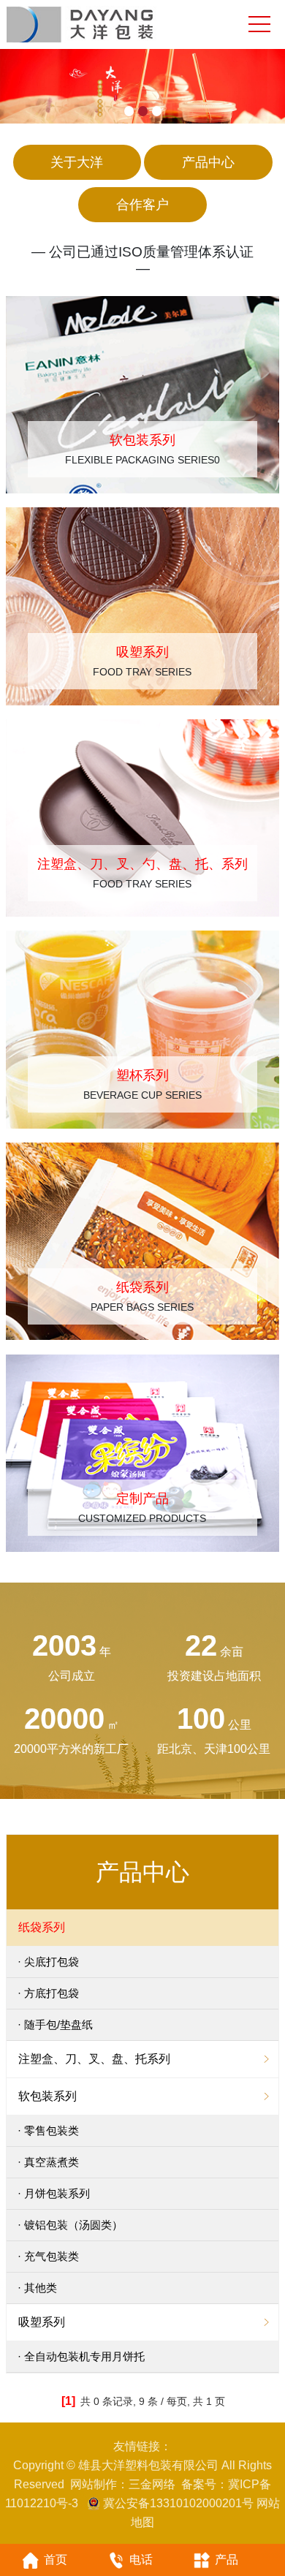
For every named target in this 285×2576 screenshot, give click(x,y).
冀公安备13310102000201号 (178, 2503)
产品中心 (208, 162)
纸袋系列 (42, 1927)
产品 (227, 2560)
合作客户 (142, 205)
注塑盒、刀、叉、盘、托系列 (94, 2059)
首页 (56, 2560)
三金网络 (152, 2484)
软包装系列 (47, 2096)
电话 (141, 2560)
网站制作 (94, 2484)
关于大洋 (77, 162)
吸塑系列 (42, 2322)
